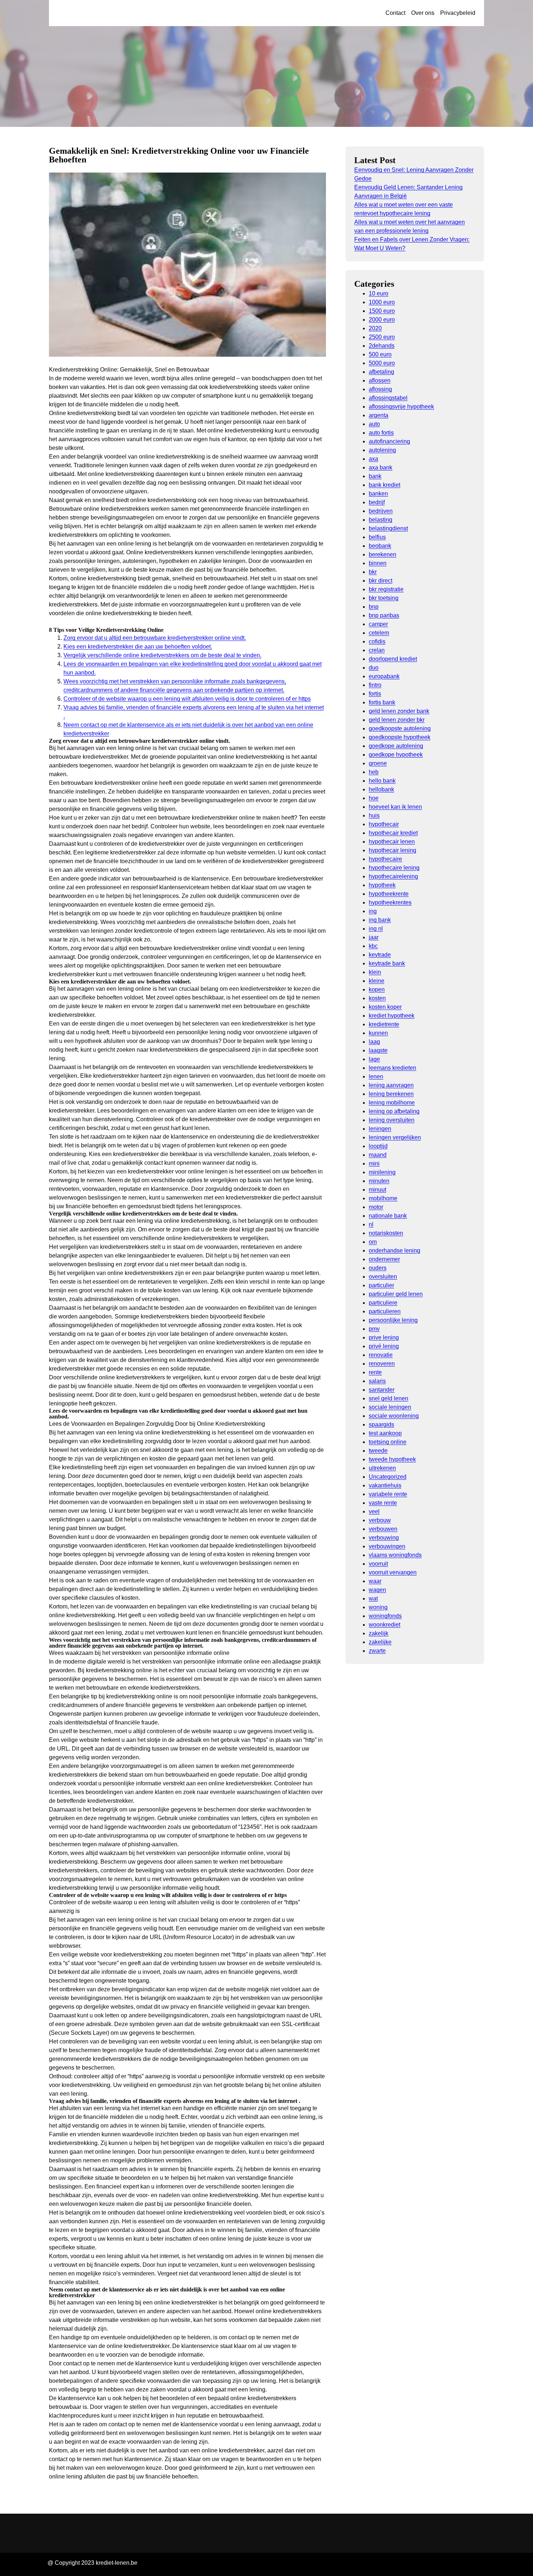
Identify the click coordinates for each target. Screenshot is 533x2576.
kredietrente (384, 1024)
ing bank (380, 920)
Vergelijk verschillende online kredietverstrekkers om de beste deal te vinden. (162, 655)
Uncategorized (388, 1477)
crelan (377, 650)
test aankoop (385, 1433)
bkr (373, 572)
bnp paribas (384, 615)
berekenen (383, 554)
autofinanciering (389, 441)
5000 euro (382, 363)
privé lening (384, 1346)
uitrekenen (382, 1468)
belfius (377, 537)
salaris (377, 1381)
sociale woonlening (394, 1416)
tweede (378, 1451)
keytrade (380, 955)
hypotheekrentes (390, 902)
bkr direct (381, 581)
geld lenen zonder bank (399, 711)
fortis (375, 694)
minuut (377, 1190)
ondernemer (384, 1259)
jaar (374, 937)
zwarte (377, 1651)
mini (374, 1163)
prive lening (384, 1337)
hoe (374, 798)
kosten (377, 998)
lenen (376, 1076)
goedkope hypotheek (396, 755)
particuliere (383, 1303)
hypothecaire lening (394, 868)
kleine (377, 981)
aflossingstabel (388, 398)
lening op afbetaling (394, 1111)
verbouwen (383, 1529)
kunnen (378, 1033)
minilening (382, 1172)
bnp (374, 607)
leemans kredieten (392, 1068)
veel (374, 1511)
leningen (380, 1129)
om (373, 1242)
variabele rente (388, 1494)
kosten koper (385, 1007)
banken (378, 494)
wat (373, 1598)
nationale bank (388, 1216)
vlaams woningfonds (395, 1555)
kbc (373, 946)
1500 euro (382, 311)
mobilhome (383, 1198)
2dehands (382, 346)
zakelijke (380, 1642)
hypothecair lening (392, 850)
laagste (378, 1050)
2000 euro (382, 320)
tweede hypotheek (392, 1459)
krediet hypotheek (392, 1016)
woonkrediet (385, 1625)
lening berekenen (391, 1094)
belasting (381, 520)
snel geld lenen (389, 1398)
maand (378, 1155)
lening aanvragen (391, 1085)
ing (373, 911)
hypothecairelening (393, 876)
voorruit (378, 1564)
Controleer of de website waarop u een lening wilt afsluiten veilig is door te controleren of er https (187, 699)
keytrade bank (387, 963)
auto (374, 424)
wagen (377, 1590)
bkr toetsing (384, 598)
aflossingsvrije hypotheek (401, 407)
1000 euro (382, 302)
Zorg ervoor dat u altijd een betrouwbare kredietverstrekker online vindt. (155, 638)
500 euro (380, 354)
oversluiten (383, 1277)
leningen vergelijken (395, 1137)
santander (382, 1390)
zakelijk (379, 1633)
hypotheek (382, 885)
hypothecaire (385, 859)
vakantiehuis (385, 1485)
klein (375, 972)
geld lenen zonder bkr (397, 720)
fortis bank (382, 702)
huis (374, 815)
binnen (378, 563)
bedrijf (377, 502)
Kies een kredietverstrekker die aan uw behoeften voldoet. (138, 647)
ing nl (376, 929)
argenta (379, 415)
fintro (375, 685)
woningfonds (385, 1616)
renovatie (381, 1355)
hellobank (381, 789)
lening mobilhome (392, 1103)
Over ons (423, 13)
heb (374, 772)
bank (375, 476)
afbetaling (381, 372)
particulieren (385, 1311)
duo (374, 668)
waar (375, 1581)
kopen (377, 989)
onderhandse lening (394, 1250)
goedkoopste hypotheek (400, 737)
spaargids (381, 1424)
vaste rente (383, 1503)
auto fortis (381, 433)
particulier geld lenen (396, 1294)
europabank (384, 676)
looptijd (378, 1146)
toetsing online (388, 1442)
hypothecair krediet (393, 833)
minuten (379, 1181)
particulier (381, 1285)
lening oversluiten (392, 1120)
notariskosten (386, 1233)
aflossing (380, 389)
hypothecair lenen (392, 842)
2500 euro (382, 337)
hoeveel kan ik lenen (395, 807)
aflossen (380, 380)
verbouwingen (387, 1546)
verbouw (380, 1520)
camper (378, 624)
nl (371, 1224)
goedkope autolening (396, 746)
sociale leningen (390, 1407)
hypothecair (384, 824)
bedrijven (381, 511)
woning (378, 1607)
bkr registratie (386, 589)
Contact (395, 13)
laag (374, 1042)
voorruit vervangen (393, 1572)
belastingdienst (388, 528)
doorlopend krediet (393, 659)
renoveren (382, 1364)
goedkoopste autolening (400, 728)
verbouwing (384, 1538)
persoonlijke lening (393, 1320)
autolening (382, 450)
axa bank (381, 467)
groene (378, 763)
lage (374, 1059)
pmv (374, 1329)
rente (375, 1372)
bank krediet (385, 485)
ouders (378, 1268)
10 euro (379, 293)
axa (373, 459)
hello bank (382, 781)
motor (376, 1207)
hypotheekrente (389, 894)
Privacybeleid (458, 13)
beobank (380, 546)
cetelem (379, 633)
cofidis (377, 641)
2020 (375, 328)
